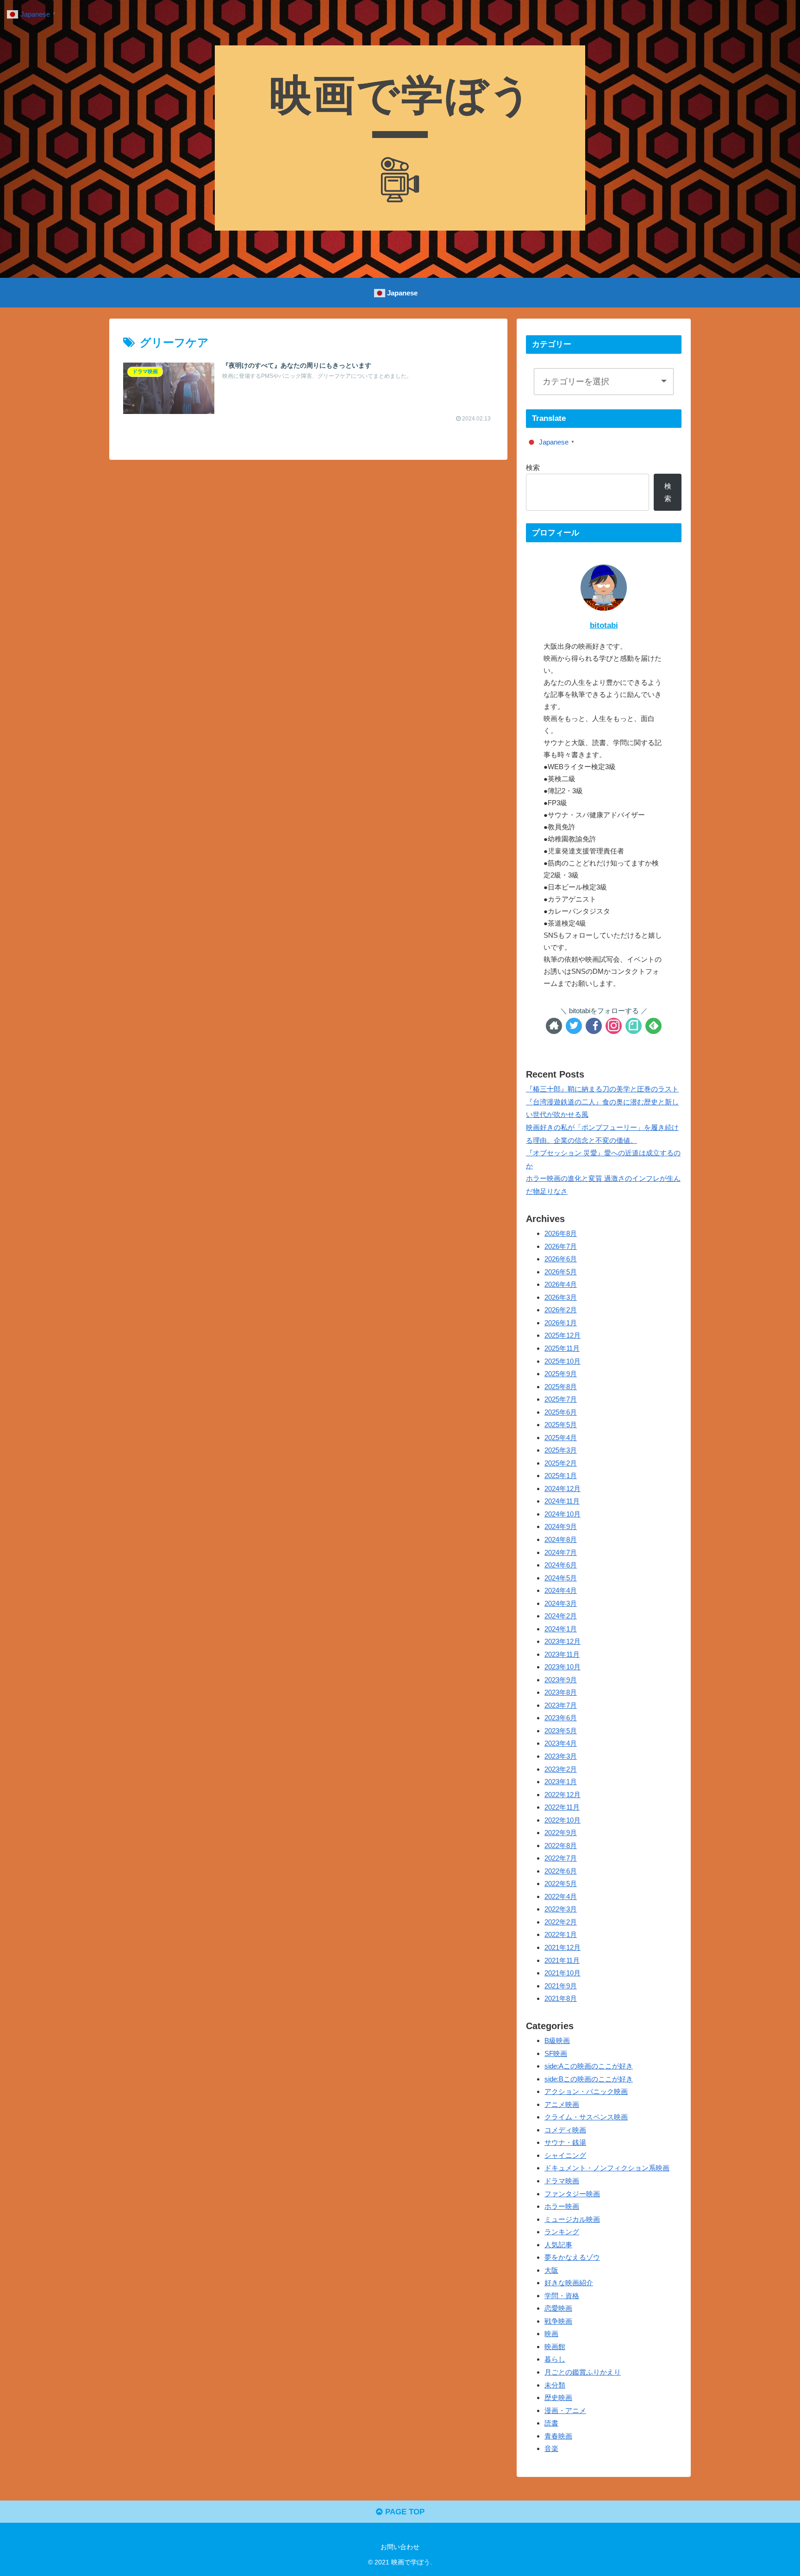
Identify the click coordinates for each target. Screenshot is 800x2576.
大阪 (551, 2270)
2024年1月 (561, 1628)
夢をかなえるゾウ (572, 2257)
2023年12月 (562, 1641)
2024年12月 (562, 1488)
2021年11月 (562, 1960)
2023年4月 (561, 1743)
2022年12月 (562, 1794)
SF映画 (556, 2053)
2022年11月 (562, 1807)
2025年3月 (561, 1450)
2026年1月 (561, 1322)
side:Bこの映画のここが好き (589, 2078)
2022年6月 (561, 1871)
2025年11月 (562, 1348)
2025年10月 (562, 1361)
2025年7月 (561, 1399)
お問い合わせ (400, 2547)
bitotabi (604, 625)
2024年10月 (562, 1514)
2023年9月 (561, 1679)
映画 (551, 2334)
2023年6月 (561, 1718)
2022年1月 (561, 1934)
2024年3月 (561, 1603)
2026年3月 (561, 1297)
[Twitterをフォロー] (574, 1026)
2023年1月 (561, 1782)
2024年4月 (561, 1590)
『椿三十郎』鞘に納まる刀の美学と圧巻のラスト (602, 1089)
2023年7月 (561, 1705)
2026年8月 (561, 1233)
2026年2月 (561, 1310)
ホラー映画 (562, 2206)
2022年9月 (561, 1833)
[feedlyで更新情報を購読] (653, 1026)
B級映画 (557, 2040)
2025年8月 (561, 1386)
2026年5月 (561, 1271)
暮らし (555, 2359)
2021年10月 (562, 1973)
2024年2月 (561, 1616)
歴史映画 (558, 2397)
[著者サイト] (554, 1026)
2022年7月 (561, 1858)
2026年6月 (561, 1259)
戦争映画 (558, 2321)
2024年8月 (561, 1539)
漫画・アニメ (565, 2410)
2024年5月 (561, 1577)
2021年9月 (561, 1985)
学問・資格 (562, 2295)
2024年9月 (561, 1526)
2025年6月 (561, 1412)
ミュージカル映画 (572, 2219)
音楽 (551, 2448)
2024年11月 (562, 1501)
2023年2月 (561, 1769)
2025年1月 (561, 1476)
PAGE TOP (404, 2512)
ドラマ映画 (562, 2180)
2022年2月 (561, 1921)
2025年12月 (562, 1335)
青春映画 (558, 2435)
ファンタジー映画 (572, 2193)
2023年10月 (562, 1667)
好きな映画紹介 (569, 2283)
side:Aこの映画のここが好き (589, 2066)
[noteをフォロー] (634, 1026)
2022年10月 (562, 1820)
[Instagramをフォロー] (614, 1026)
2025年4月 (561, 1437)
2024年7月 (561, 1552)
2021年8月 (561, 1998)
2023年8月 (561, 1692)
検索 (533, 467)
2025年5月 (561, 1425)
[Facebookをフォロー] (594, 1026)
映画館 (555, 2346)
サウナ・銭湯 (565, 2142)
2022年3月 (561, 1909)
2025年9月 (561, 1374)
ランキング (562, 2232)
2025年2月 (561, 1463)
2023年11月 (562, 1654)
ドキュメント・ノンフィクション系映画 (607, 2168)
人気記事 (558, 2244)
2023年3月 (561, 1756)
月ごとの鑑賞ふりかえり (583, 2372)
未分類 (555, 2385)
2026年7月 (561, 1246)
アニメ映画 (562, 2104)
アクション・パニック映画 (586, 2091)
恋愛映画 (558, 2308)
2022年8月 (561, 1845)
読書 (551, 2423)
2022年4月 (561, 1896)
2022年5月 (561, 1883)
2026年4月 (561, 1284)
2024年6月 (561, 1565)
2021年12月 (562, 1947)
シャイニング (565, 2155)
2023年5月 (561, 1730)
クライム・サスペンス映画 (586, 2117)
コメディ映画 (565, 2129)
